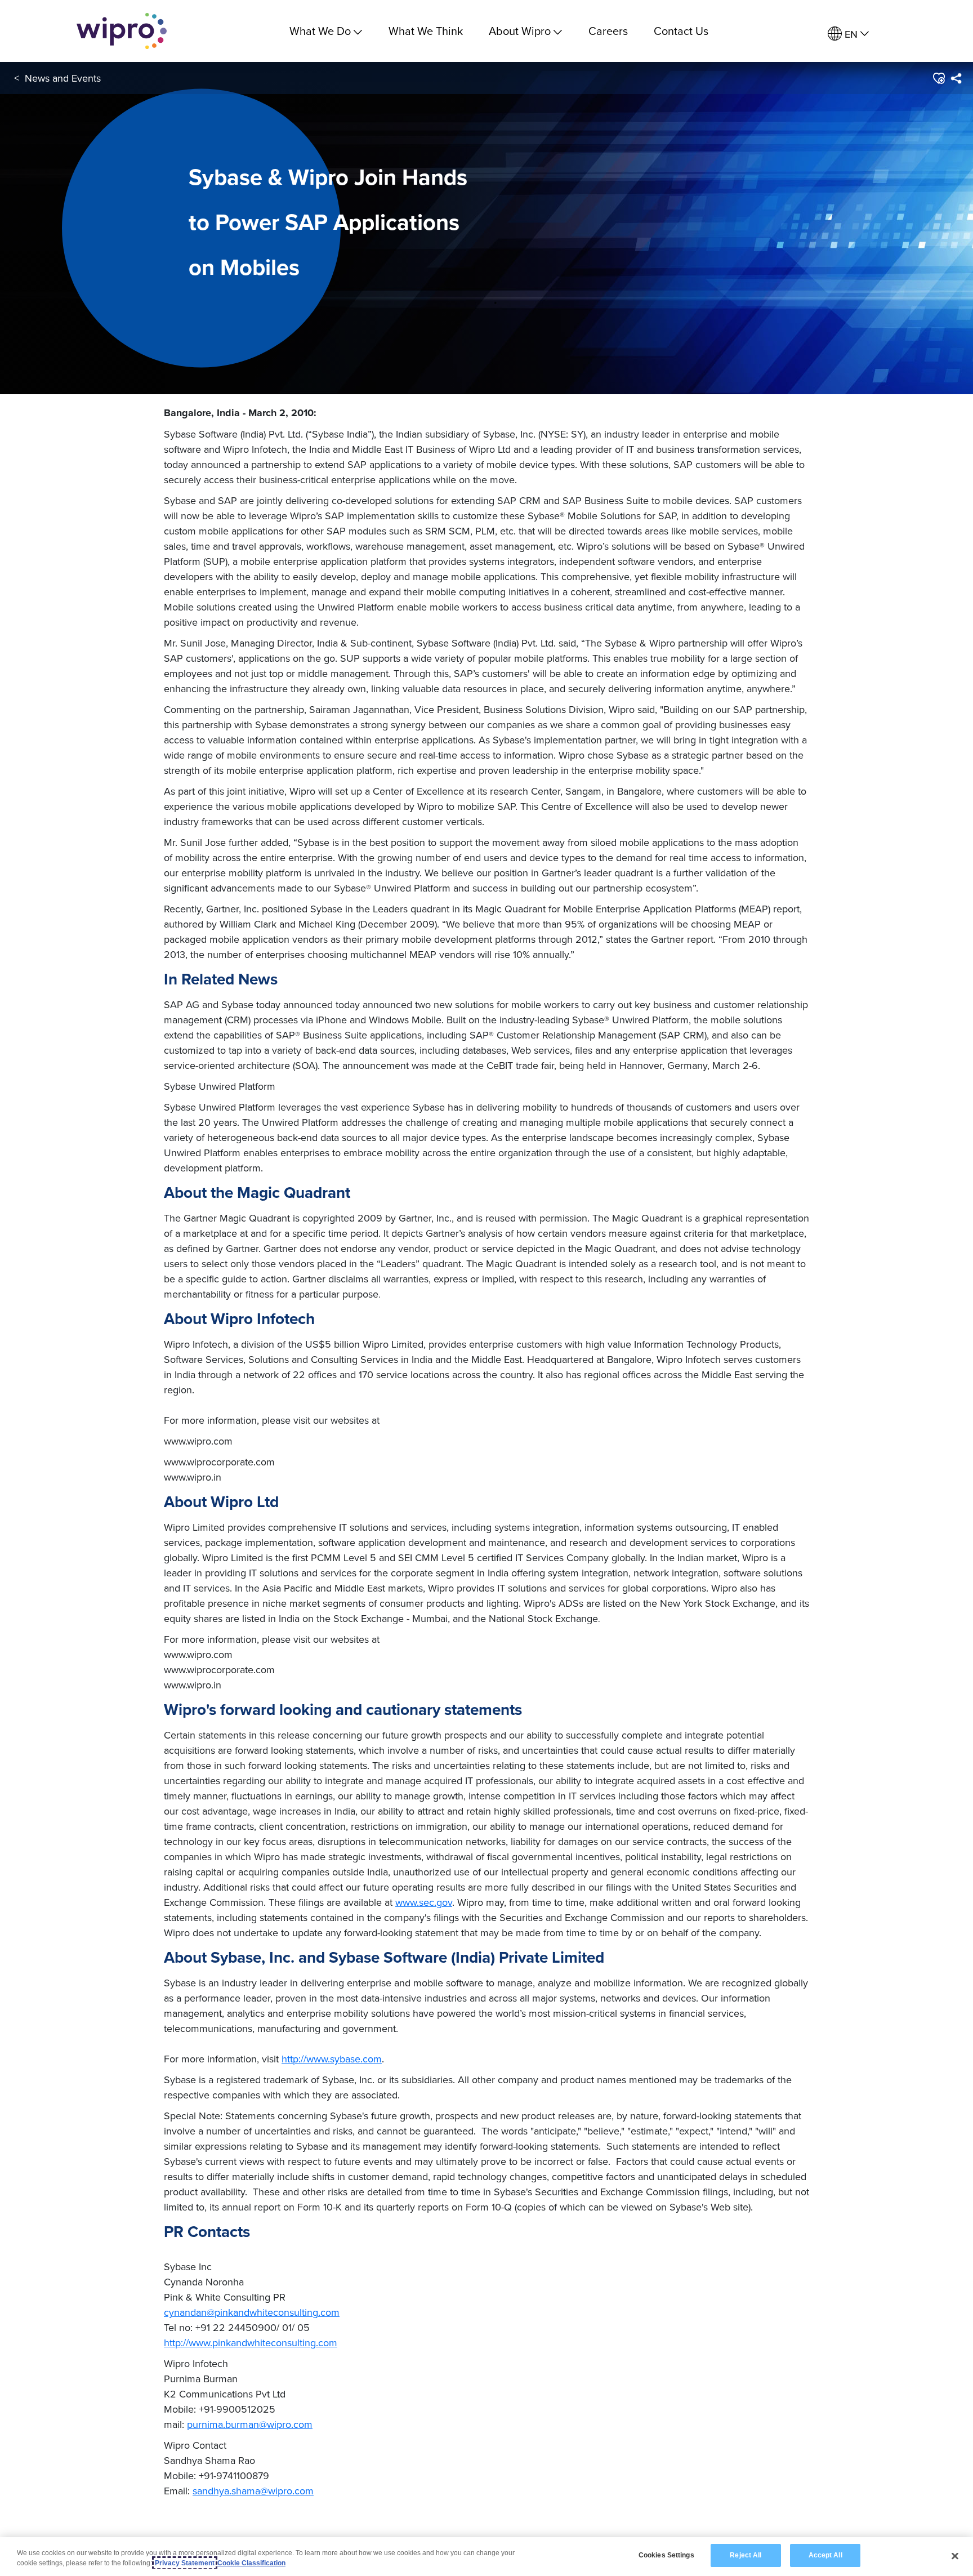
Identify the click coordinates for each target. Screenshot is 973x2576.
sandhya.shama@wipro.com (253, 2491)
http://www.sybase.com (332, 2059)
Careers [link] (608, 31)
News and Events (63, 78)
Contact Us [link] (681, 31)
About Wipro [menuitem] (520, 31)
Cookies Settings (666, 2555)
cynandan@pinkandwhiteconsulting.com (252, 2312)
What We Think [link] (426, 31)
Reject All (746, 2555)
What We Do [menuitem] (320, 31)
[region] (486, 2557)
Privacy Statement (185, 2563)
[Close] (955, 2556)
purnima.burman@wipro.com (250, 2424)
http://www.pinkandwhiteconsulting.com (251, 2343)
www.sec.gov (424, 1902)
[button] (938, 78)
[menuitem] (848, 34)
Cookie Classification (251, 2563)
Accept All (825, 2555)
